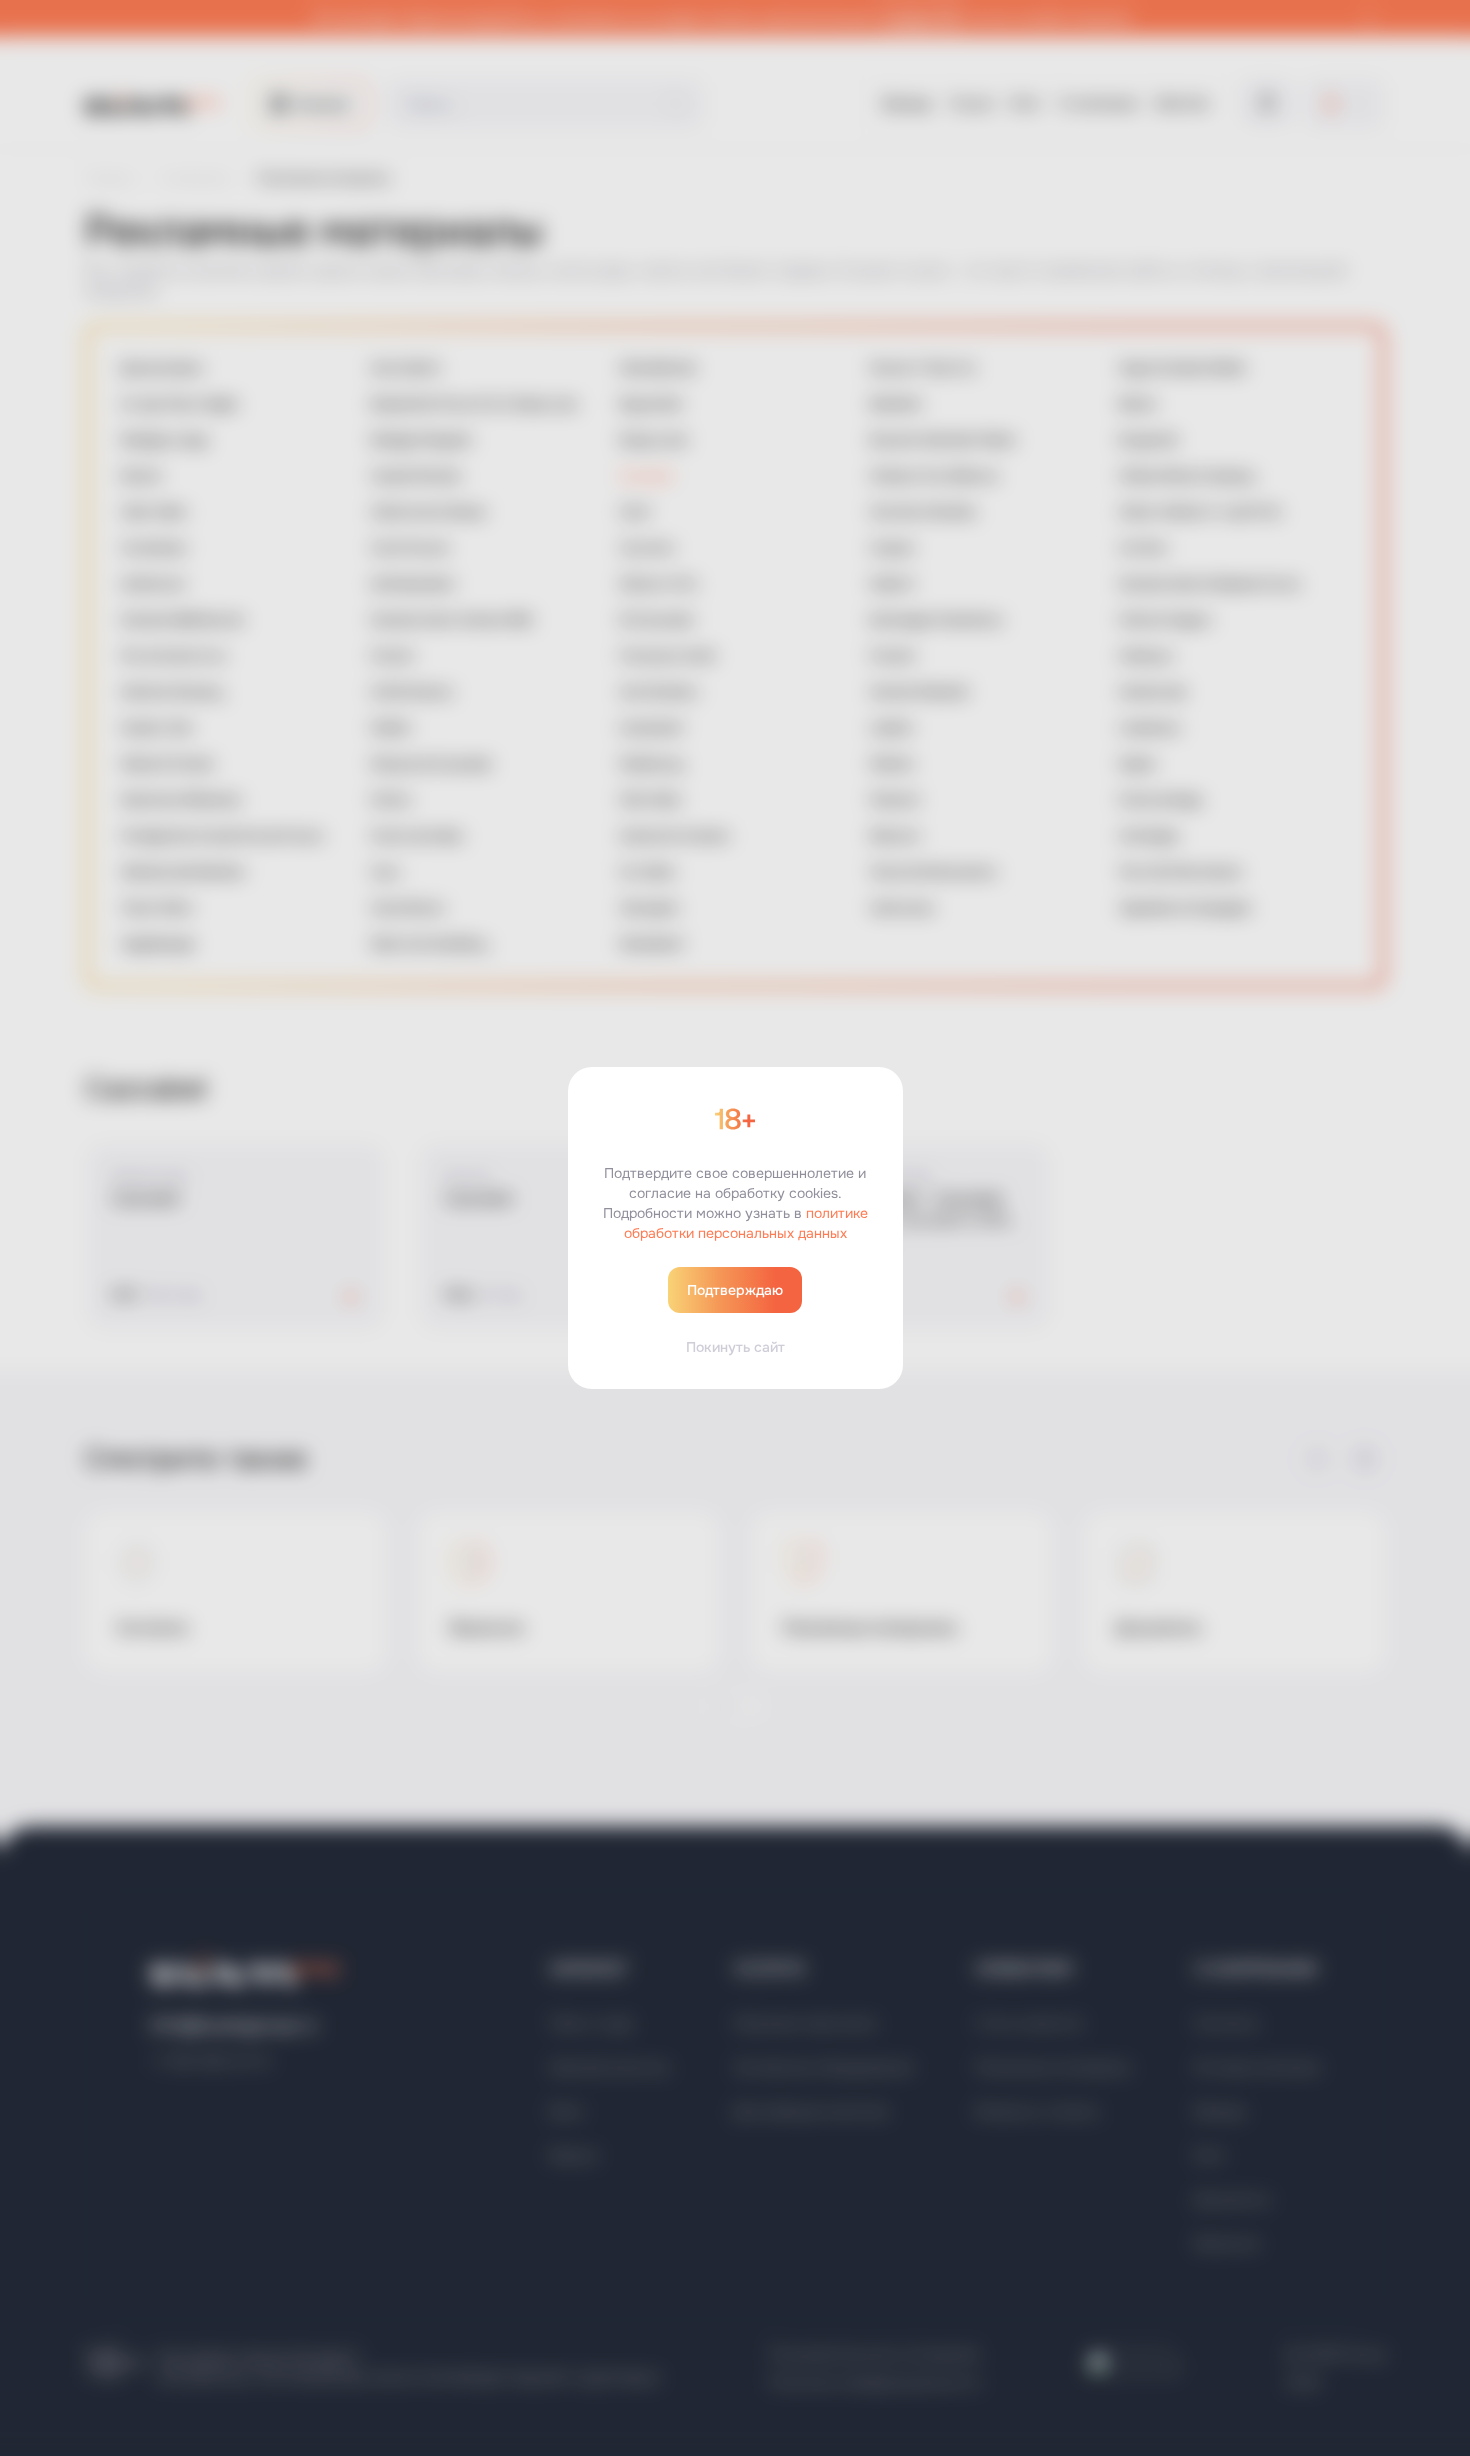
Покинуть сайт (735, 1347)
